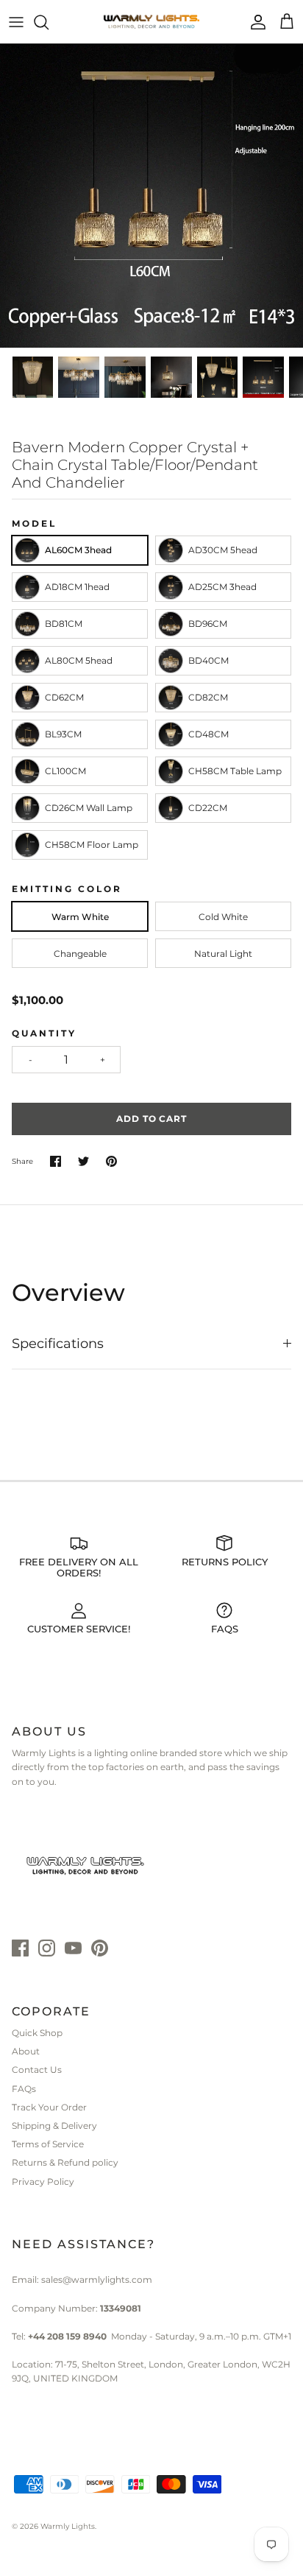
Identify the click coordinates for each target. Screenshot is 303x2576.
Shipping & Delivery (54, 2126)
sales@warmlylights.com (97, 2280)
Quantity (44, 1033)
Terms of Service (48, 2144)
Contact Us (37, 2070)
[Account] (254, 22)
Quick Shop (37, 2033)
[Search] (49, 22)
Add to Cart (152, 1119)
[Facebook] (20, 1948)
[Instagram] (47, 1948)
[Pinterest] (100, 1948)
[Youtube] (73, 1948)
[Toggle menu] (16, 22)
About (26, 2051)
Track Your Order (49, 2107)
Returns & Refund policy (65, 2162)
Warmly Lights (68, 2526)
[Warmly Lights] (151, 22)
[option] (151, 196)
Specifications (58, 1344)
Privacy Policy (43, 2182)
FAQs (24, 2089)
